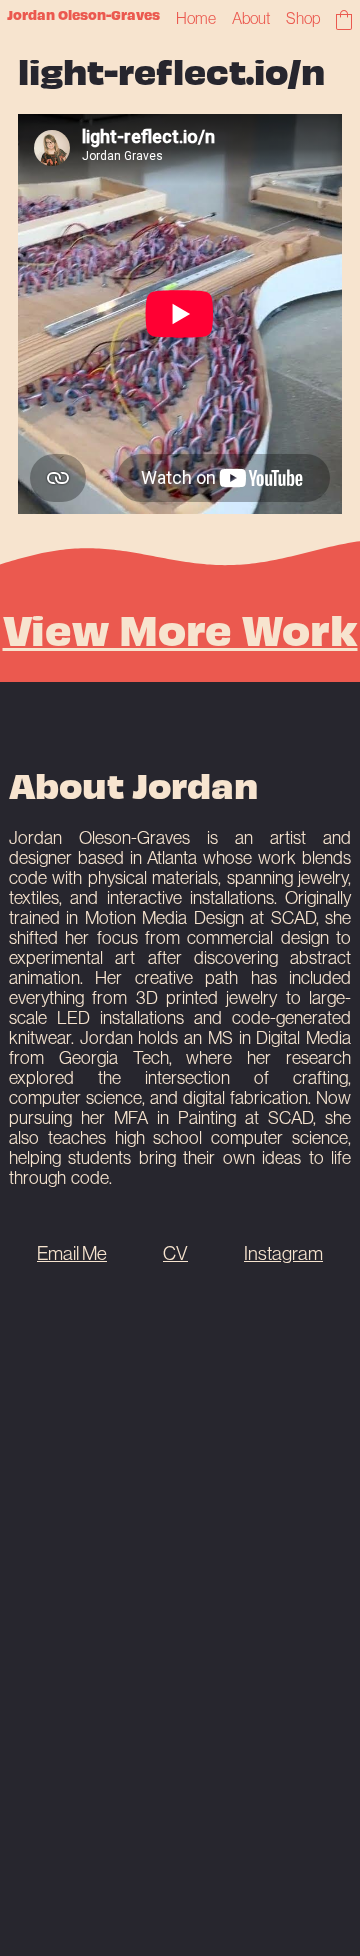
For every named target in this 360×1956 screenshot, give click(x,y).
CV (175, 1253)
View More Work (180, 628)
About (251, 18)
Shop (303, 18)
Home (196, 18)
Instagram (283, 1253)
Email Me (72, 1253)
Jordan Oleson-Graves (83, 14)
